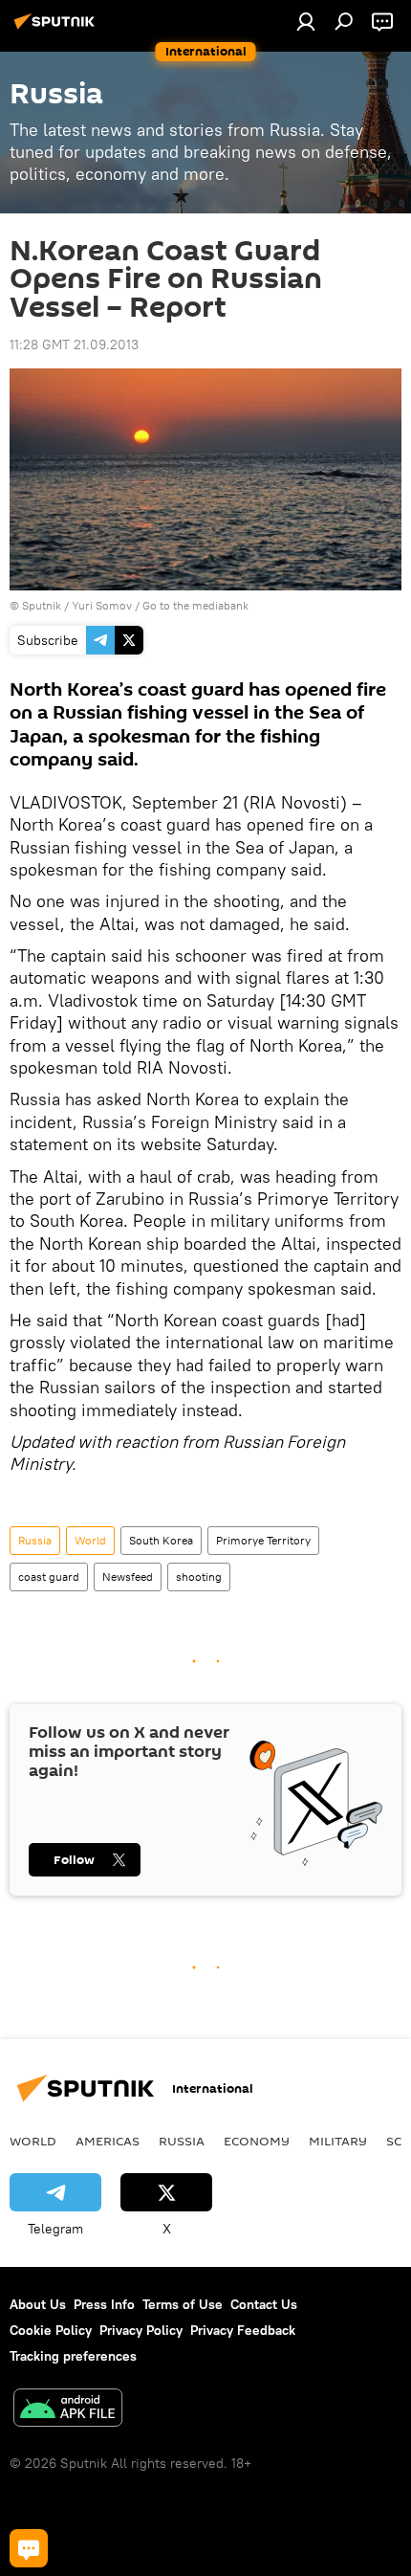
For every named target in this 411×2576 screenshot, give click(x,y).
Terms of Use (183, 2304)
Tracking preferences (73, 2356)
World (90, 1540)
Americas (108, 2141)
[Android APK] (68, 2410)
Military (338, 2141)
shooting (199, 1577)
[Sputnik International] (57, 29)
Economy (257, 2141)
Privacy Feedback (243, 2330)
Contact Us (264, 2304)
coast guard (49, 1577)
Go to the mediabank (195, 605)
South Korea (161, 1540)
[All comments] (29, 2548)
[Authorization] (306, 21)
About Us (38, 2304)
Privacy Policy (141, 2330)
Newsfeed (128, 1577)
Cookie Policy (51, 2330)
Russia (35, 1540)
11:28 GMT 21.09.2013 (74, 344)
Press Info (104, 2304)
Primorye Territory (263, 1540)
